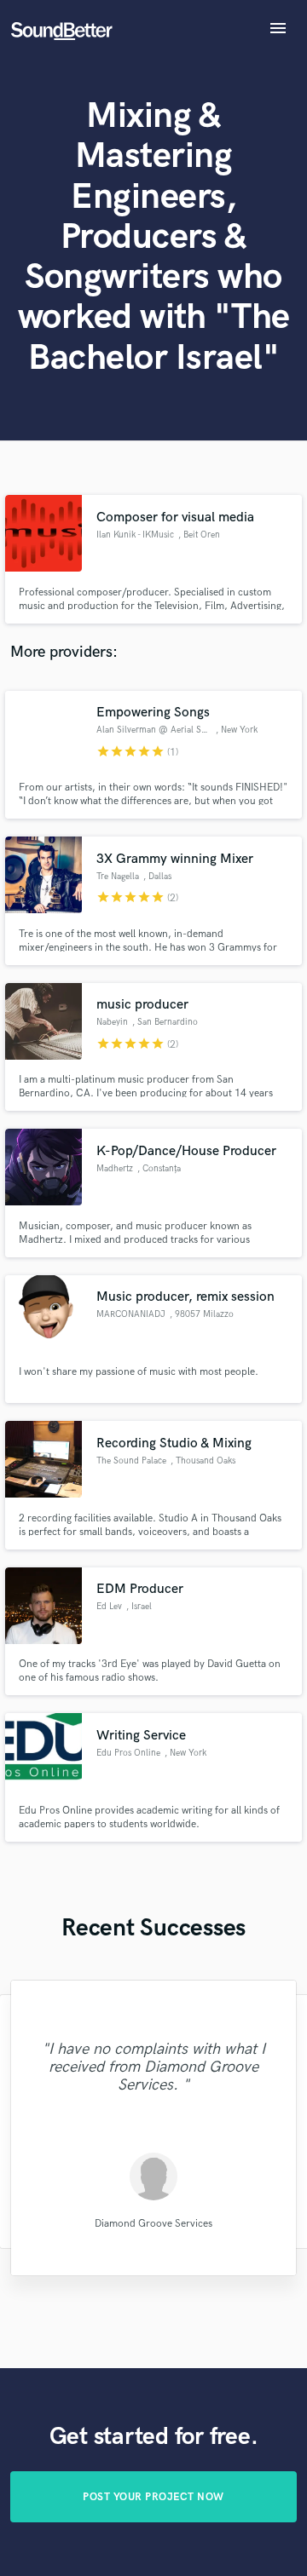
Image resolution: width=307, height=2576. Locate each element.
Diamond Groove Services (153, 2224)
